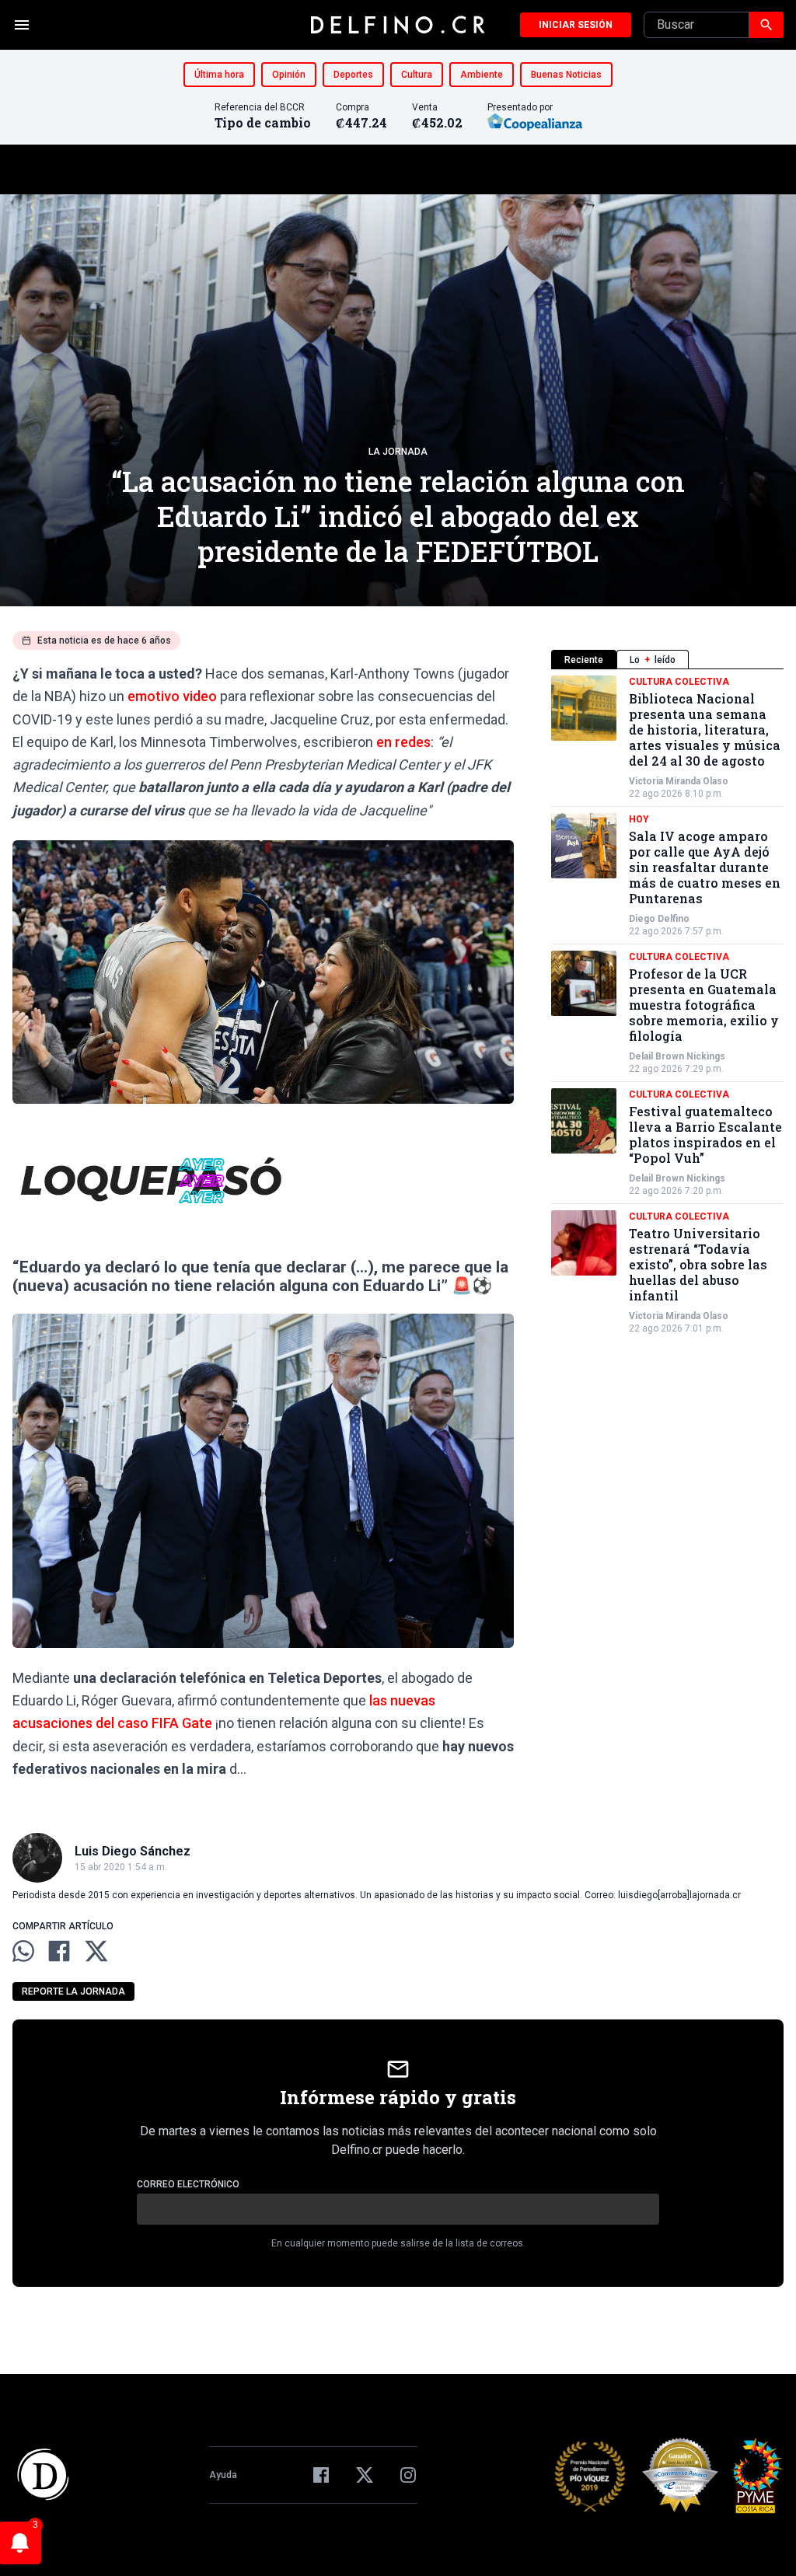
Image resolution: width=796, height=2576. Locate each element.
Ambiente (482, 75)
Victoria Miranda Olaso (679, 781)
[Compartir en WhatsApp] (23, 1951)
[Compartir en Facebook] (59, 1951)
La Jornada (398, 452)
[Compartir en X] (96, 1951)
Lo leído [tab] (653, 660)
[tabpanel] (667, 1005)
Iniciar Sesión (576, 25)
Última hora (219, 75)
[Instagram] (408, 2475)
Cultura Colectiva (679, 682)
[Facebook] (321, 2475)
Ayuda (223, 2475)
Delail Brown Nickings (677, 1056)
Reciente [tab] (584, 660)
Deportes (353, 75)
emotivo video (172, 696)
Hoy (639, 819)
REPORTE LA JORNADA (73, 1991)
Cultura (417, 75)
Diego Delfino (659, 919)
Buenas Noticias (566, 75)
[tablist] (667, 660)
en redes (403, 742)
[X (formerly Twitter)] (365, 2475)
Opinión (289, 75)
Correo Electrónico (188, 2184)
